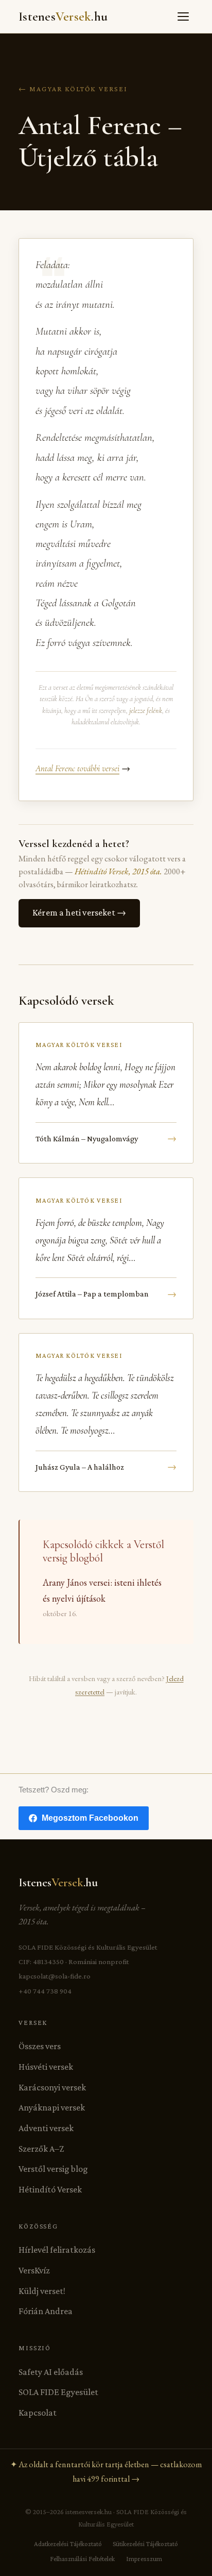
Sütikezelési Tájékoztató (145, 2544)
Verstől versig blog (53, 2169)
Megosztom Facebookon (90, 1818)
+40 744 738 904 (45, 1991)
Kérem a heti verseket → (79, 912)
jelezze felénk (146, 711)
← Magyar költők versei (73, 89)
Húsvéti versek (46, 2067)
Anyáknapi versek (52, 2107)
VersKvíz (34, 2270)
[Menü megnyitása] (183, 16)
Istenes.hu (63, 16)
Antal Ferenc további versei (77, 768)
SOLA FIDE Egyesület (58, 2392)
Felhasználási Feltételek (82, 2559)
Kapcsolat (38, 2413)
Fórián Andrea (46, 2311)
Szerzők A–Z (41, 2149)
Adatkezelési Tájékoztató (68, 2544)
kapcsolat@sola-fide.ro (55, 1976)
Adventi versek (46, 2128)
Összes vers (40, 2046)
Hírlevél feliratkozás (57, 2250)
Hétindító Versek (50, 2189)
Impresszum (144, 2559)
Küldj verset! (42, 2291)
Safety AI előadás (51, 2372)
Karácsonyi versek (52, 2087)
